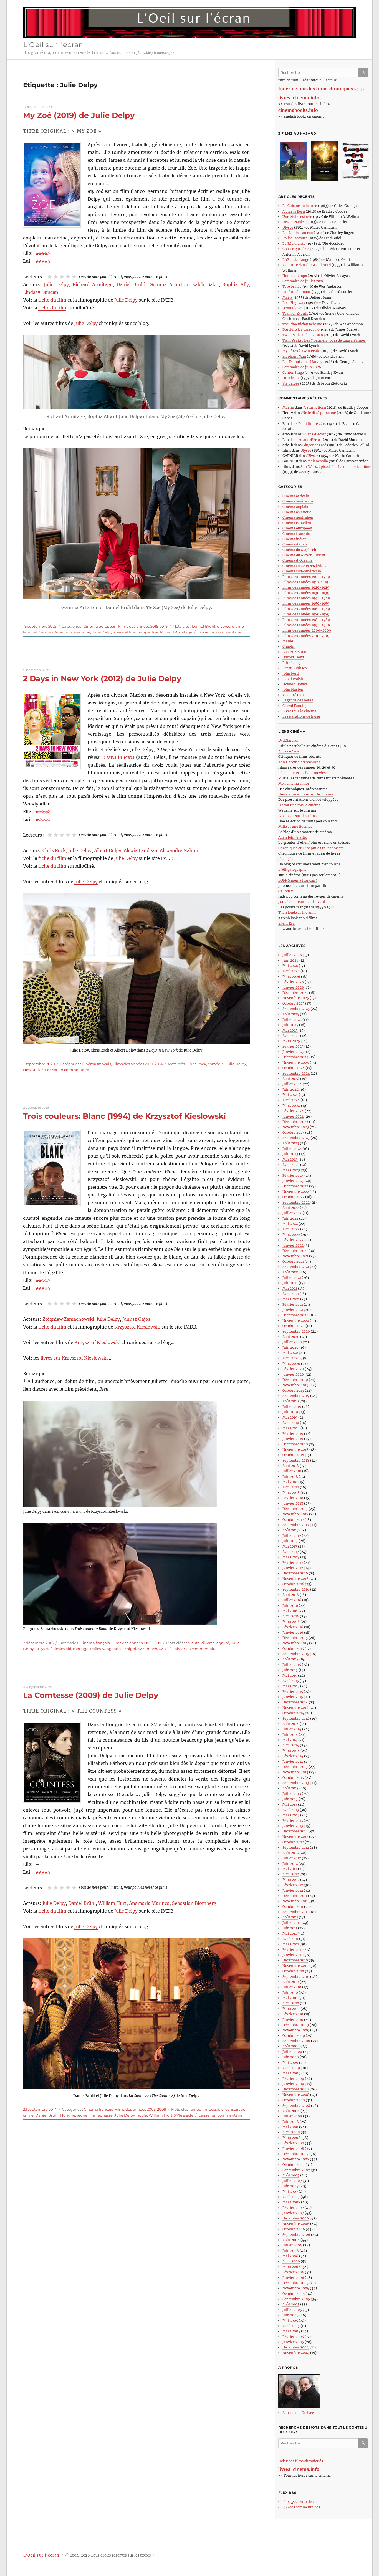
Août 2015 (290, 1659)
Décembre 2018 (295, 1444)
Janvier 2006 (293, 2278)
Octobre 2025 (293, 1003)
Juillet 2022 (292, 1213)
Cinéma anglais (295, 507)
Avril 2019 (291, 1423)
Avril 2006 (291, 2261)
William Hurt (112, 1903)
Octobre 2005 (294, 2294)
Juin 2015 (290, 1670)
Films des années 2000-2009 (307, 630)
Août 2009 (291, 2046)
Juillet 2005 (292, 2310)
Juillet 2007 (292, 2181)
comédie (216, 1064)
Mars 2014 (291, 1751)
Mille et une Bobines (295, 826)
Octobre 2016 (293, 1584)
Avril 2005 (291, 2326)
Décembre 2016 (295, 1573)
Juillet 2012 (292, 1858)
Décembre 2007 (295, 2154)
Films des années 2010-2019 (306, 636)
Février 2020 (293, 1369)
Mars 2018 (291, 1493)
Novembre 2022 (296, 1192)
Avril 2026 (291, 971)
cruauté (193, 1643)
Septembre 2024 (296, 1073)
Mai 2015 (290, 1675)
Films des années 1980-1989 (306, 620)
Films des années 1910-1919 (305, 582)
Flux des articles (299, 2502)
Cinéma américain (298, 501)
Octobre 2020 (294, 1326)
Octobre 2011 (293, 1907)
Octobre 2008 (294, 2100)
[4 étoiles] (68, 277)
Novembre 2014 (295, 1708)
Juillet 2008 (292, 2116)
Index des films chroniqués (301, 2461)
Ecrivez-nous (313, 2413)
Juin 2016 (290, 1606)
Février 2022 (293, 1240)
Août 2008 (291, 2111)
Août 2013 (290, 1788)
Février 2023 (293, 1175)
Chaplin (289, 646)
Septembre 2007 (296, 2170)
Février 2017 (293, 1563)
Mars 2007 (291, 2202)
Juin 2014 (290, 1735)
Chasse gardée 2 (296, 249)
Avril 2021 (291, 1294)
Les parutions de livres (301, 716)
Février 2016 (293, 1627)
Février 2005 (293, 2337)
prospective (148, 632)
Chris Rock (54, 850)
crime (28, 2115)
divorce (224, 626)
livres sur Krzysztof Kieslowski (74, 1358)
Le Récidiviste (294, 243)
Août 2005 (291, 2304)
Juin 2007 (290, 2186)
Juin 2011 (290, 1928)
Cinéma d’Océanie (298, 560)
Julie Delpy (56, 284)
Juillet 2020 (292, 1342)
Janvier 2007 (293, 2213)
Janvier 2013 (293, 1826)
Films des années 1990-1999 (136, 1643)
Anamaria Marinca (149, 1903)
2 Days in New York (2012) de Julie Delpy (102, 679)
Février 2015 (293, 1692)
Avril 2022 (291, 1229)
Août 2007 (291, 2175)
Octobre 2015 (293, 1649)
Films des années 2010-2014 (138, 1064)
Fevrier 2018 (293, 1498)
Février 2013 (293, 1821)
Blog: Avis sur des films (297, 816)
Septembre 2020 (296, 1331)
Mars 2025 (291, 1041)
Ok (364, 73)
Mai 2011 (290, 1934)
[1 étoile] (50, 277)
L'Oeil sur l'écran (53, 45)
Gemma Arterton (169, 284)
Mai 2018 (290, 1482)
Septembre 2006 (296, 2235)
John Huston (293, 689)
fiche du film (52, 300)
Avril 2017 (291, 1552)
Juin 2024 (290, 1089)
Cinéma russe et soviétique (305, 566)
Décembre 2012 (295, 1831)
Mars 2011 (291, 1944)
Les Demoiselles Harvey (302, 362)
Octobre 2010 (293, 1971)
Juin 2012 (290, 1864)
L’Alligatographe (292, 869)
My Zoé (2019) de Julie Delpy (79, 115)
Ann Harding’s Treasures (299, 762)
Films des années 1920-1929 (306, 587)
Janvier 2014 (293, 1761)
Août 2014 (291, 1724)
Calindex (285, 891)
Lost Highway (294, 303)
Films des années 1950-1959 (306, 603)
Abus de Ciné (289, 751)
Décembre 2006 (296, 2218)
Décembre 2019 (295, 1380)
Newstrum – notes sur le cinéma (306, 794)
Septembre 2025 (296, 1009)
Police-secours (295, 238)
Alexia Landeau (141, 850)
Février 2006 (293, 2272)
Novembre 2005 (296, 2288)
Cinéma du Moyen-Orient (304, 555)
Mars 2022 (291, 1235)
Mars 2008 (291, 2138)
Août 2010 (291, 1982)
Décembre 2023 (295, 1122)
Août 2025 (291, 1014)
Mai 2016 (290, 1611)
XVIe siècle (184, 2115)
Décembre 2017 (295, 1509)
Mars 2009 (291, 2073)
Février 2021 (293, 1305)
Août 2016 (291, 1595)
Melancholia (318, 461)
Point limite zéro (312, 424)
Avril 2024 (291, 1100)
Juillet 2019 (292, 1407)
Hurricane (291, 378)
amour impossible (207, 2109)
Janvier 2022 (293, 1245)
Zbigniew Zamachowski (68, 1319)
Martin (288, 407)
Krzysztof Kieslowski (137, 1327)
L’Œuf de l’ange (296, 260)
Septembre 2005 (296, 2299)
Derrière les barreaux (300, 329)
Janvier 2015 (293, 1697)
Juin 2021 (290, 1283)
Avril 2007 (291, 2197)
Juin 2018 (290, 1477)
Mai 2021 (290, 1288)
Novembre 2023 (296, 1127)
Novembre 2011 (295, 1901)
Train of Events (295, 313)
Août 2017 (290, 1530)
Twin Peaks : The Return (303, 335)
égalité (223, 1643)
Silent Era (286, 923)
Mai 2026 (290, 966)
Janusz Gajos (136, 1319)
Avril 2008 (291, 2132)
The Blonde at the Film (297, 912)
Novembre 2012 (295, 1837)
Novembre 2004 (296, 2353)
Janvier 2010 (293, 2020)
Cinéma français (96, 1064)
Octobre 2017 (293, 1520)
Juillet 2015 (292, 1665)
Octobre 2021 (293, 1262)
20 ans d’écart (314, 434)
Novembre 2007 (296, 2159)
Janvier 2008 (293, 2149)
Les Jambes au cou (298, 233)
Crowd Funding (295, 706)
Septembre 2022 (296, 1202)
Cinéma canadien (297, 523)
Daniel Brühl (131, 284)
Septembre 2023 (296, 1138)
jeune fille (86, 2115)
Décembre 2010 (295, 1960)
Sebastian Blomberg (194, 1903)
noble (142, 2115)
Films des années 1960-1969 (306, 609)
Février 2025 (293, 1046)
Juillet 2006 (292, 2245)
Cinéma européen (100, 626)
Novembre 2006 (296, 2224)
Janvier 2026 (293, 987)
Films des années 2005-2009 (140, 2109)
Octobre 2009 (294, 2036)
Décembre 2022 (295, 1186)
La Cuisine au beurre (300, 206)
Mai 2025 (290, 1030)
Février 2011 (292, 1950)
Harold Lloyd (293, 657)
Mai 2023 (290, 1159)
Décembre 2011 (295, 1896)
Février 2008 (293, 2143)
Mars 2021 (291, 1299)
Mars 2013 (291, 1815)
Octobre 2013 (293, 1778)
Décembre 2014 (295, 1702)
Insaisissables (294, 222)
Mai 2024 (290, 1095)
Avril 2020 (291, 1358)
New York (31, 1070)
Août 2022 (291, 1208)
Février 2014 (293, 1756)
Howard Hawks (295, 684)
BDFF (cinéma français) (298, 880)
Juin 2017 (290, 1541)
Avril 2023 (291, 1165)
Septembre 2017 (296, 1525)
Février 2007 (293, 2208)
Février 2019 (293, 1434)
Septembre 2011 (295, 1912)
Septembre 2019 (296, 1396)
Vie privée (291, 383)
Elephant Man (294, 356)
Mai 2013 (290, 1805)
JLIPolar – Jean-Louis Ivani (302, 902)
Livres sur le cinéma (299, 711)
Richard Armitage (93, 284)
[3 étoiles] (62, 277)
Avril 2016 (291, 1616)
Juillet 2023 (292, 1149)
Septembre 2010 (296, 1977)
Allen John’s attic (293, 837)
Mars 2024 (291, 1106)
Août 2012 (290, 1853)
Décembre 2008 (296, 2089)
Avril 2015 (291, 1681)
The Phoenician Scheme (302, 324)
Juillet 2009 (292, 2052)
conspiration (237, 2109)
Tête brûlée (292, 286)
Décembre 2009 (296, 2025)
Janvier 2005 (293, 2342)
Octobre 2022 (293, 1197)
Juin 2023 (290, 1154)
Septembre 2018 (296, 1460)
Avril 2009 (291, 2068)
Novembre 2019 (295, 1385)
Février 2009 (293, 2079)
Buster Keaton (294, 652)
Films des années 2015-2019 (143, 626)
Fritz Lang (291, 663)
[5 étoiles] (74, 277)
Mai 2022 (290, 1224)
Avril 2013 (291, 1810)
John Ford (290, 673)
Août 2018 (291, 1466)
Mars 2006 (291, 2267)
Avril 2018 (291, 1487)
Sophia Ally (236, 284)
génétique (81, 632)
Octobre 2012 (293, 1842)
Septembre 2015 (296, 1654)
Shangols (286, 859)
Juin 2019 (290, 1412)
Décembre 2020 (295, 1315)
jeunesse (105, 2115)
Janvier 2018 (293, 1503)
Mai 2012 (290, 1869)
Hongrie (68, 2115)
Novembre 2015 (295, 1643)
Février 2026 (293, 982)
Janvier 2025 (293, 1052)
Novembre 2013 (295, 1772)
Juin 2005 (290, 2315)
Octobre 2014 (293, 1713)
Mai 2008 (290, 2127)
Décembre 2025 (295, 993)
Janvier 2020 (293, 1374)
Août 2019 (291, 1401)
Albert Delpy (108, 850)
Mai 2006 (290, 2256)
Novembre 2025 (296, 998)
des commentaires (301, 2507)
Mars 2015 (291, 1686)
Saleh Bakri (205, 284)
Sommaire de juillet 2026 (303, 281)
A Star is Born (294, 211)
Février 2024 (293, 1111)
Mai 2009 (290, 2063)
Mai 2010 (290, 1998)
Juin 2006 (291, 2251)
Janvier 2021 (293, 1310)
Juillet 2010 (292, 1987)
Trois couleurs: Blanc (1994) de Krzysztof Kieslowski (124, 1116)
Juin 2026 (290, 960)
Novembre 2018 (295, 1450)
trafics (95, 1649)
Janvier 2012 (293, 1891)
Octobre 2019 (293, 1391)
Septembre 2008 (296, 2106)
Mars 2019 (291, 1428)
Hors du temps (295, 276)
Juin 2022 (290, 1218)
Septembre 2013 (296, 1783)
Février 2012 (293, 1885)
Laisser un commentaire (219, 632)
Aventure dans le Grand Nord (307, 265)
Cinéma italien (295, 544)
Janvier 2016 (293, 1632)
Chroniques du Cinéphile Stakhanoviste (311, 848)
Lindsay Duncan (41, 292)
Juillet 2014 (292, 1729)
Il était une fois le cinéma (299, 805)
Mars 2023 (291, 1170)
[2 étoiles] (56, 277)
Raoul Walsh (293, 679)
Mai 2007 (290, 2192)
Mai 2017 (290, 1546)
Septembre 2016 (296, 1589)
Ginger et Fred (314, 445)
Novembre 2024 (296, 1063)
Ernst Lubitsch (295, 668)
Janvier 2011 (292, 1955)
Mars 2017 (291, 1557)
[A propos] (325, 2391)
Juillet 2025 (292, 1020)
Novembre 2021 (295, 1256)
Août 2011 (290, 1917)
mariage (81, 1649)
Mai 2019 (290, 1417)
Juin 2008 (291, 2122)
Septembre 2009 (296, 2041)
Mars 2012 (291, 1880)
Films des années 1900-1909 (306, 577)
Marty (288, 297)
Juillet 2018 (292, 1471)
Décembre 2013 (295, 1767)
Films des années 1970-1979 (306, 614)
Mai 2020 (290, 1353)
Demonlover (293, 308)
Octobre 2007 (294, 2165)
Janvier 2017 (293, 1568)
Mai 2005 (290, 2321)
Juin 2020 (290, 1348)
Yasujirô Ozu (293, 695)
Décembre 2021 (295, 1251)
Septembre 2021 (296, 1267)
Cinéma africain (296, 496)
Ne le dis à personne (320, 413)
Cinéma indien (295, 539)
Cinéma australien (298, 517)
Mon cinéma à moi (294, 783)
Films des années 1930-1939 (306, 593)
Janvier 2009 (293, 2084)
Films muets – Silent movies (302, 773)
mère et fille (125, 632)
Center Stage (293, 372)
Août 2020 (291, 1337)
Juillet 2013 (292, 1794)
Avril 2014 (291, 1745)
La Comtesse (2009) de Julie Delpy (91, 1695)
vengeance (113, 1649)
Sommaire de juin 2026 (302, 367)
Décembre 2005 (295, 2283)
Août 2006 (291, 2240)
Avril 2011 (290, 1939)
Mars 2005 (291, 2331)
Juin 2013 (290, 1799)
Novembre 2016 (295, 1579)
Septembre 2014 (296, 1718)
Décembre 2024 (295, 1057)
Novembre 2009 (296, 2030)
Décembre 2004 (296, 2347)
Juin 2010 (290, 1993)
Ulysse (288, 227)
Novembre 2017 (295, 1514)
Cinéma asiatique (297, 512)
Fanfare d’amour (297, 292)
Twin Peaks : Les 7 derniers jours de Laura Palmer (324, 340)
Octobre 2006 (294, 2229)
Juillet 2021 (292, 1278)
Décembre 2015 (295, 1638)
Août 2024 (291, 1079)
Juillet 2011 (291, 1923)
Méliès (288, 641)
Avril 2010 (291, 2003)
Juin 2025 (290, 1025)
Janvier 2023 (293, 1181)
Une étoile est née (297, 217)
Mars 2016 (291, 1622)
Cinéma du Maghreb (299, 550)
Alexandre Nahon (179, 850)
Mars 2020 (291, 1364)
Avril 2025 (291, 1036)
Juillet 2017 (292, 1536)
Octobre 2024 (294, 1068)
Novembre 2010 (295, 1966)
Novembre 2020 (296, 1321)
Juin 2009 (291, 2057)
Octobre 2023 (293, 1132)
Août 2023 (291, 1143)
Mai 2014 (290, 1740)
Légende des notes (298, 700)
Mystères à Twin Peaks (301, 351)
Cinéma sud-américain (302, 571)
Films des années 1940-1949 (306, 598)
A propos (290, 2413)
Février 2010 (293, 2014)
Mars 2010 (291, 2009)
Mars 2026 (291, 977)
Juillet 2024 (292, 1084)
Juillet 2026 (292, 955)
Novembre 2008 (296, 2095)
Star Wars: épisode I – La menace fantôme (336, 467)
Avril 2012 (291, 1874)
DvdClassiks (288, 740)
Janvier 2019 (293, 1439)
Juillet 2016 (292, 1600)
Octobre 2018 (293, 1455)
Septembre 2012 (296, 1848)
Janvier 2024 (293, 1116)
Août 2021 (290, 1272)
